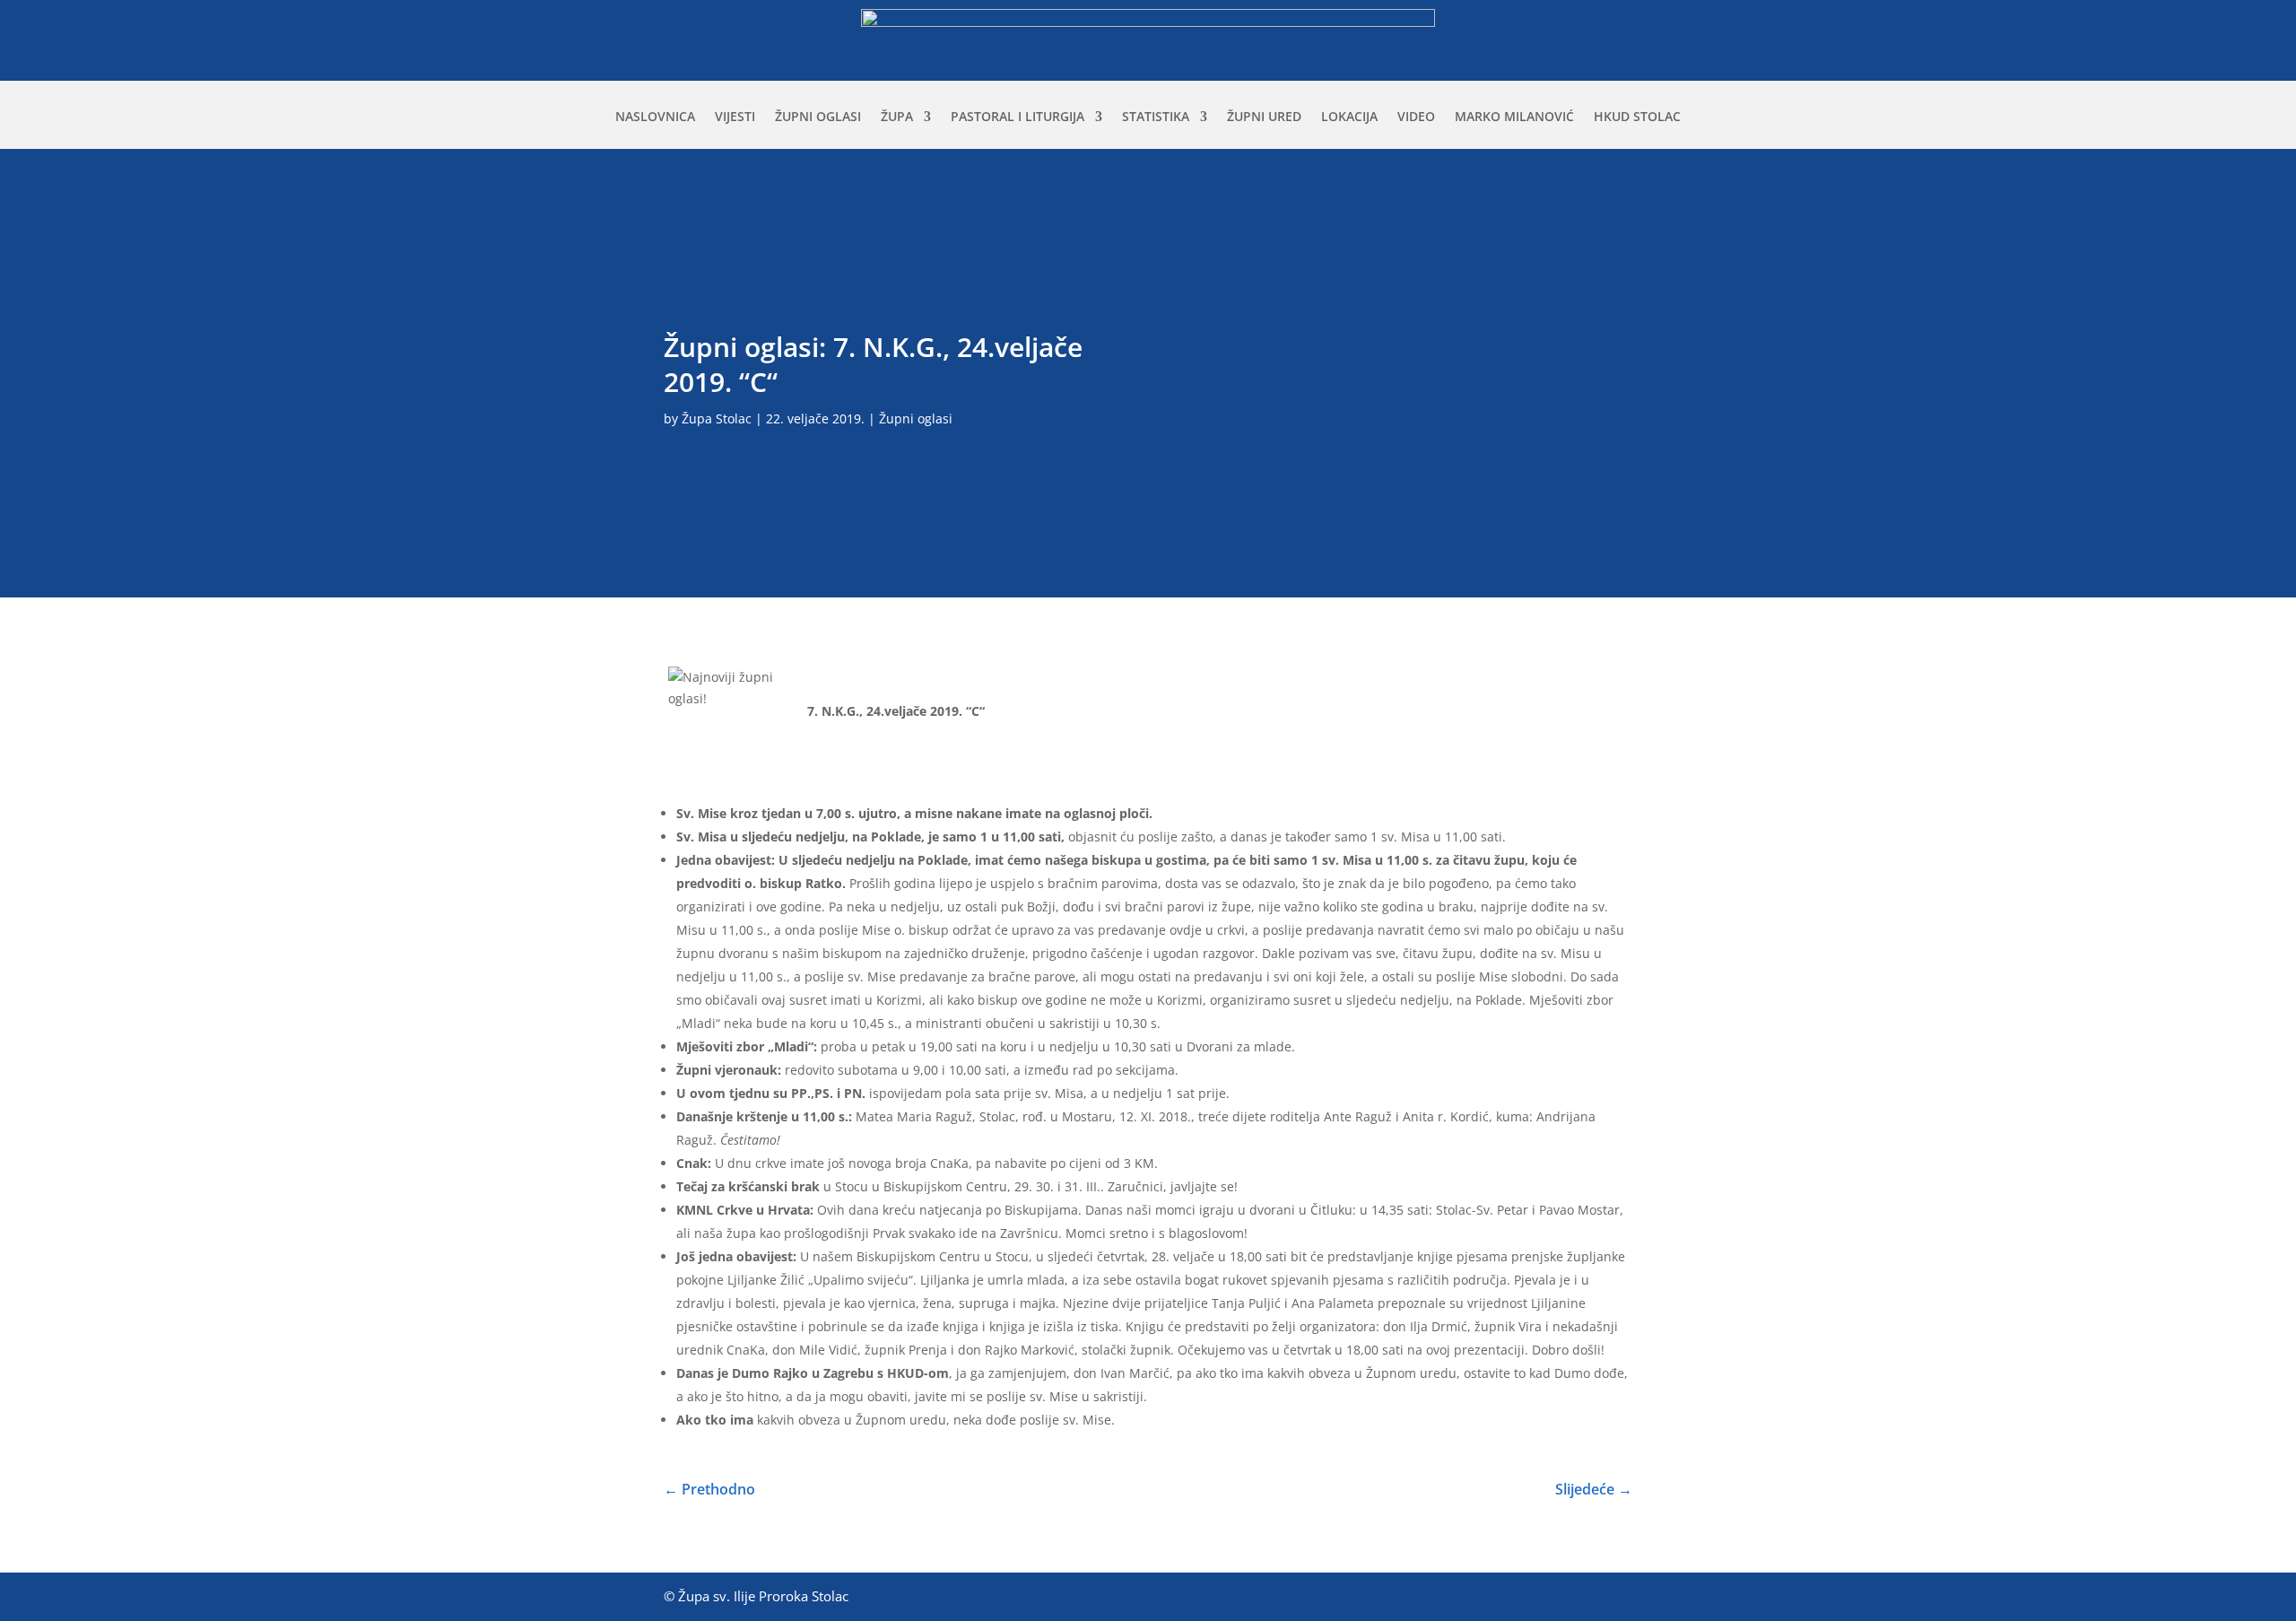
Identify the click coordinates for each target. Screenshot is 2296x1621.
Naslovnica (655, 118)
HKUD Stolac (1637, 118)
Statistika (1156, 118)
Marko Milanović (1514, 118)
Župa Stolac (717, 418)
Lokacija (1349, 118)
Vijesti (735, 118)
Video (1416, 118)
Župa (897, 118)
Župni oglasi (818, 118)
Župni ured (1264, 118)
